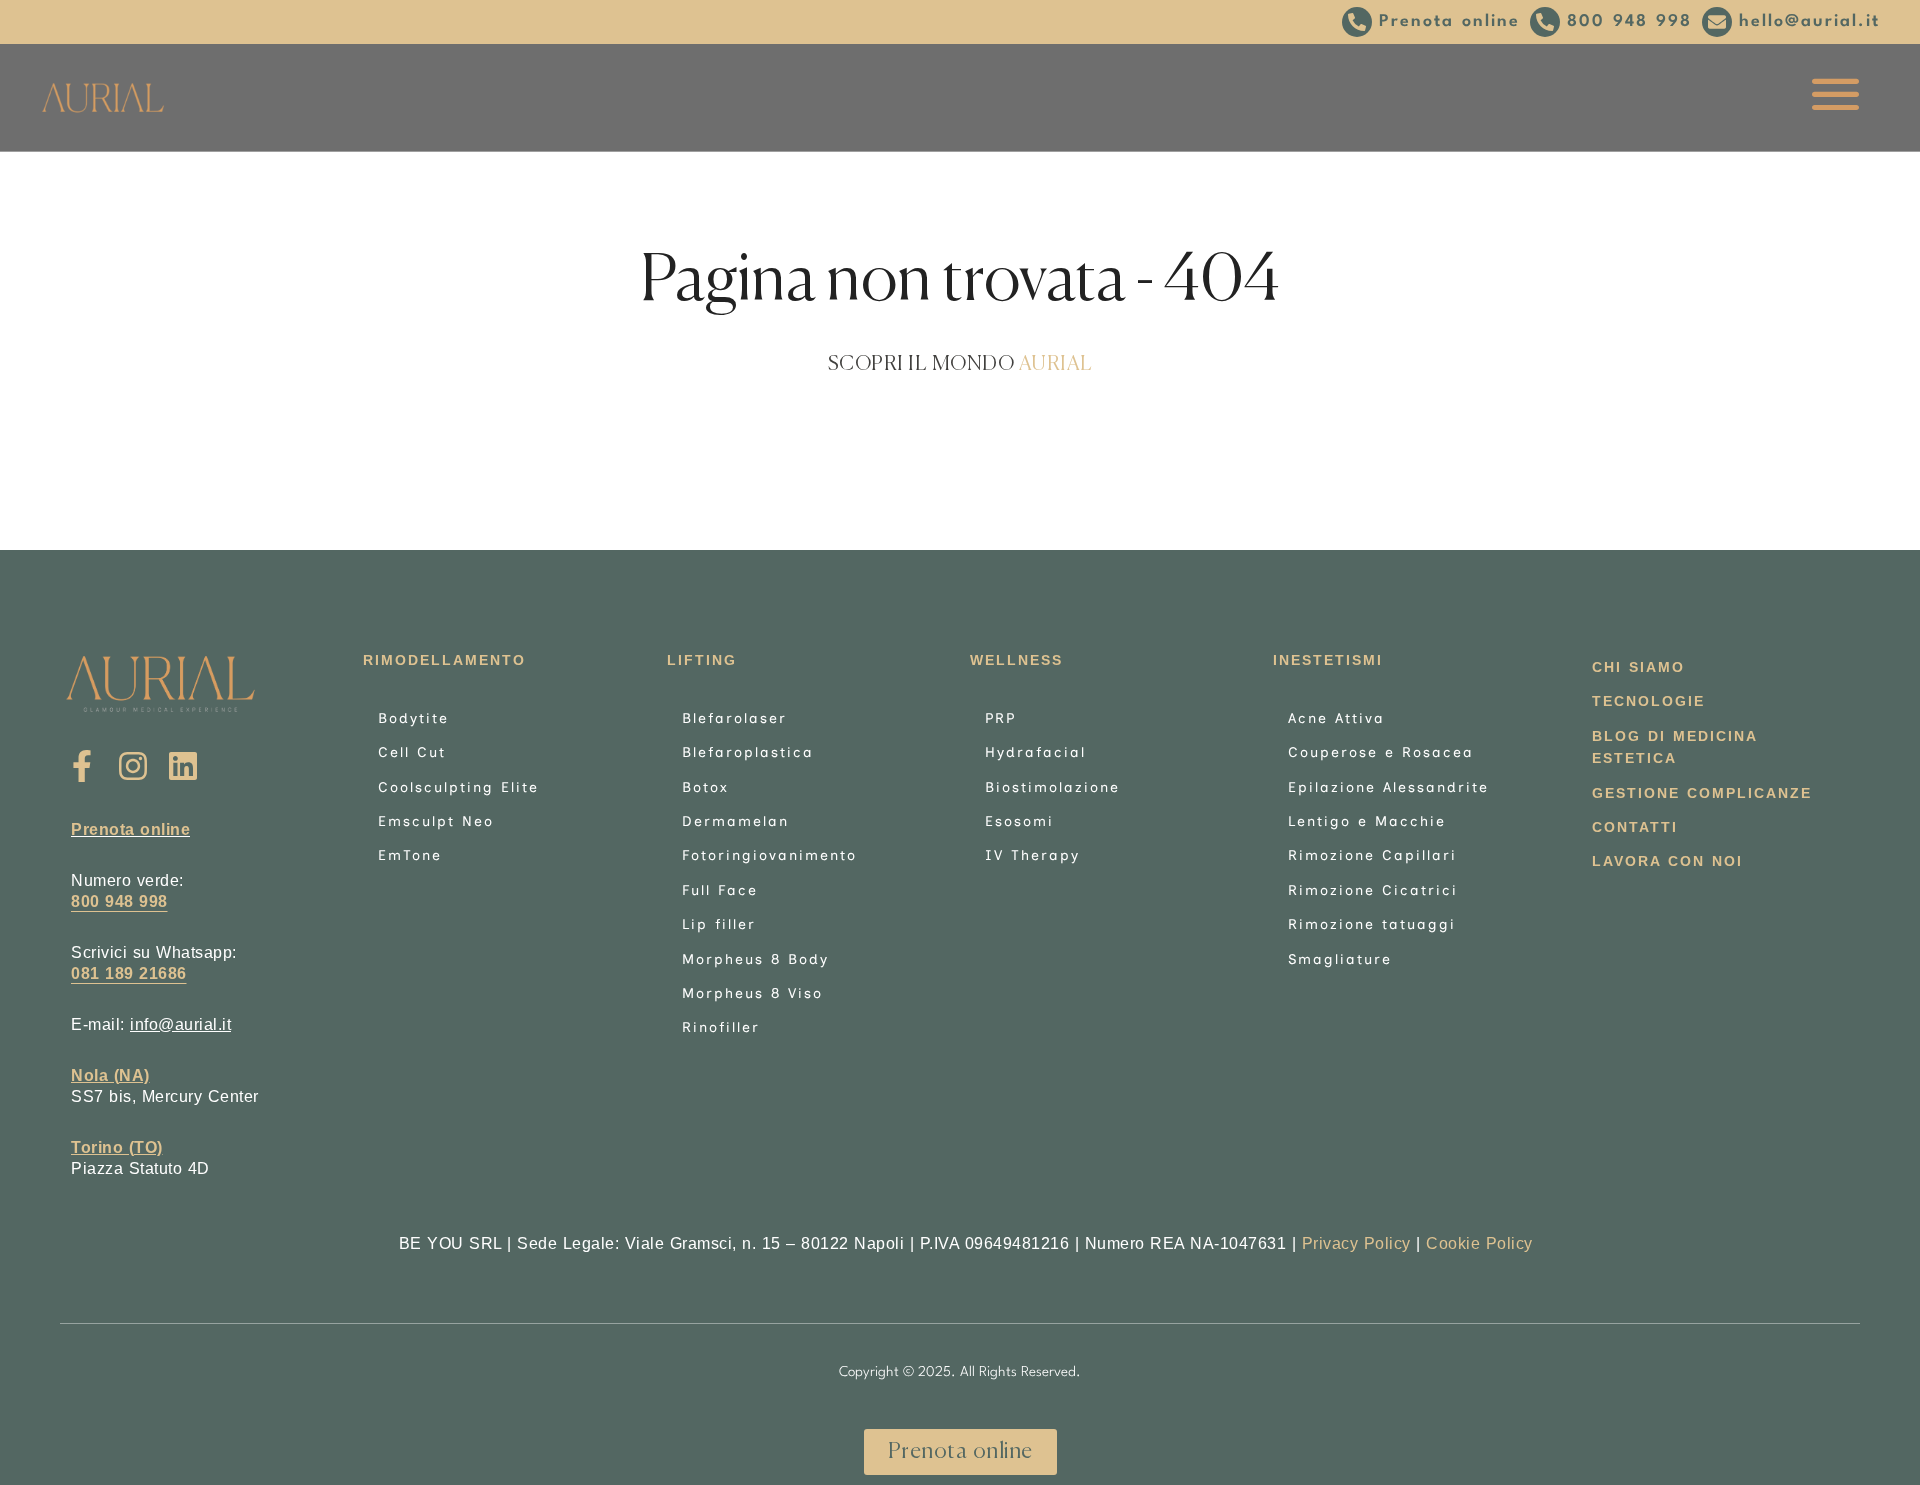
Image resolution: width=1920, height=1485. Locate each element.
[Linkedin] (183, 766)
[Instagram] (132, 766)
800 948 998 (119, 901)
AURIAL (1056, 364)
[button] (1431, 22)
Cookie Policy (1479, 1243)
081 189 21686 (129, 973)
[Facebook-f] (82, 766)
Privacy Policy (1356, 1243)
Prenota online (130, 829)
